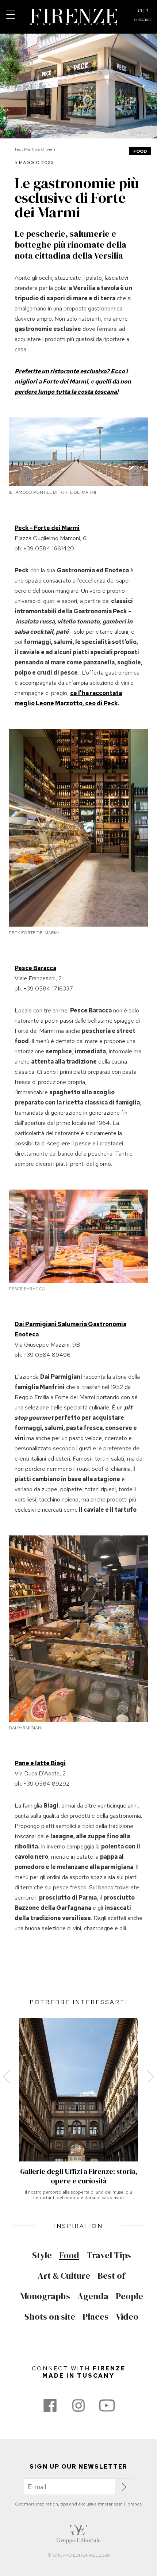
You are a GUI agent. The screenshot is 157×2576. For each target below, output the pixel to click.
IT (147, 11)
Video (127, 2317)
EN (140, 11)
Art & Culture (64, 2276)
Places (95, 2317)
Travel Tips (109, 2255)
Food (140, 151)
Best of (111, 2276)
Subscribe (143, 20)
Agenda (93, 2296)
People (129, 2296)
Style (42, 2255)
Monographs (45, 2296)
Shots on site (50, 2317)
